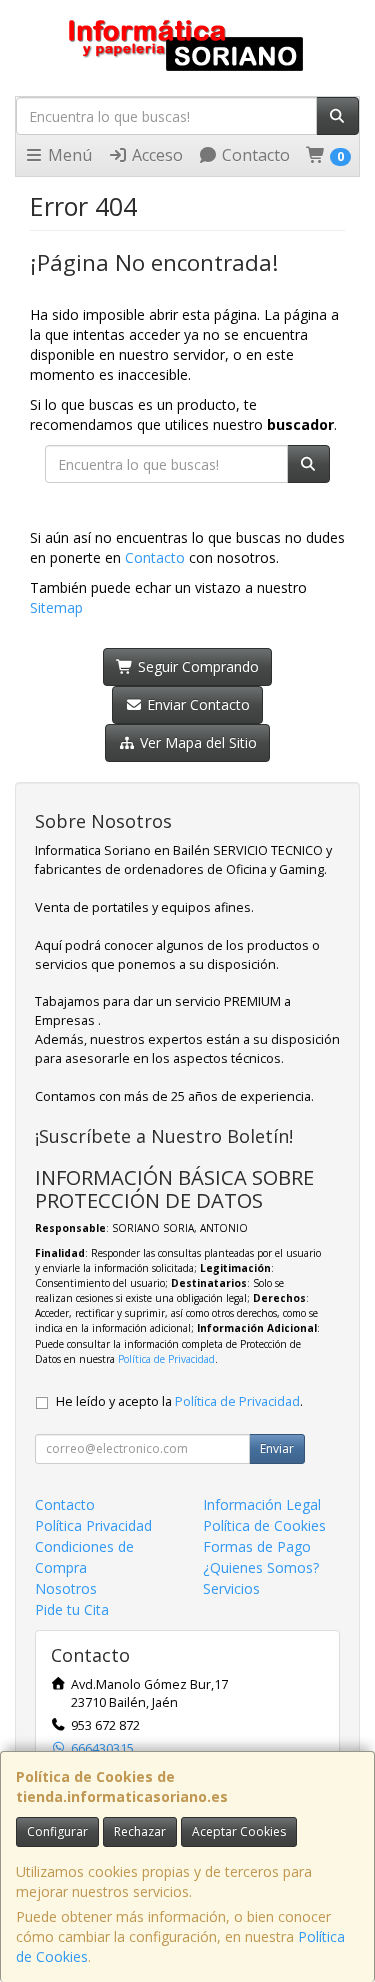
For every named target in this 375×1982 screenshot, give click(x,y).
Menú (68, 155)
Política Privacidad (93, 1525)
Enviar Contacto (196, 704)
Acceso (155, 155)
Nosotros (66, 1588)
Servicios (231, 1588)
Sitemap (56, 607)
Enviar (277, 1448)
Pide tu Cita (72, 1609)
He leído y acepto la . (179, 1401)
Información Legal (262, 1504)
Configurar (57, 1831)
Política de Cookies (264, 1525)
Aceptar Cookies (239, 1831)
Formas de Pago (257, 1546)
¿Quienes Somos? (261, 1567)
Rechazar (140, 1831)
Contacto (254, 155)
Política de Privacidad (166, 1359)
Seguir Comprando (196, 666)
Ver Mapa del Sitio (196, 742)
